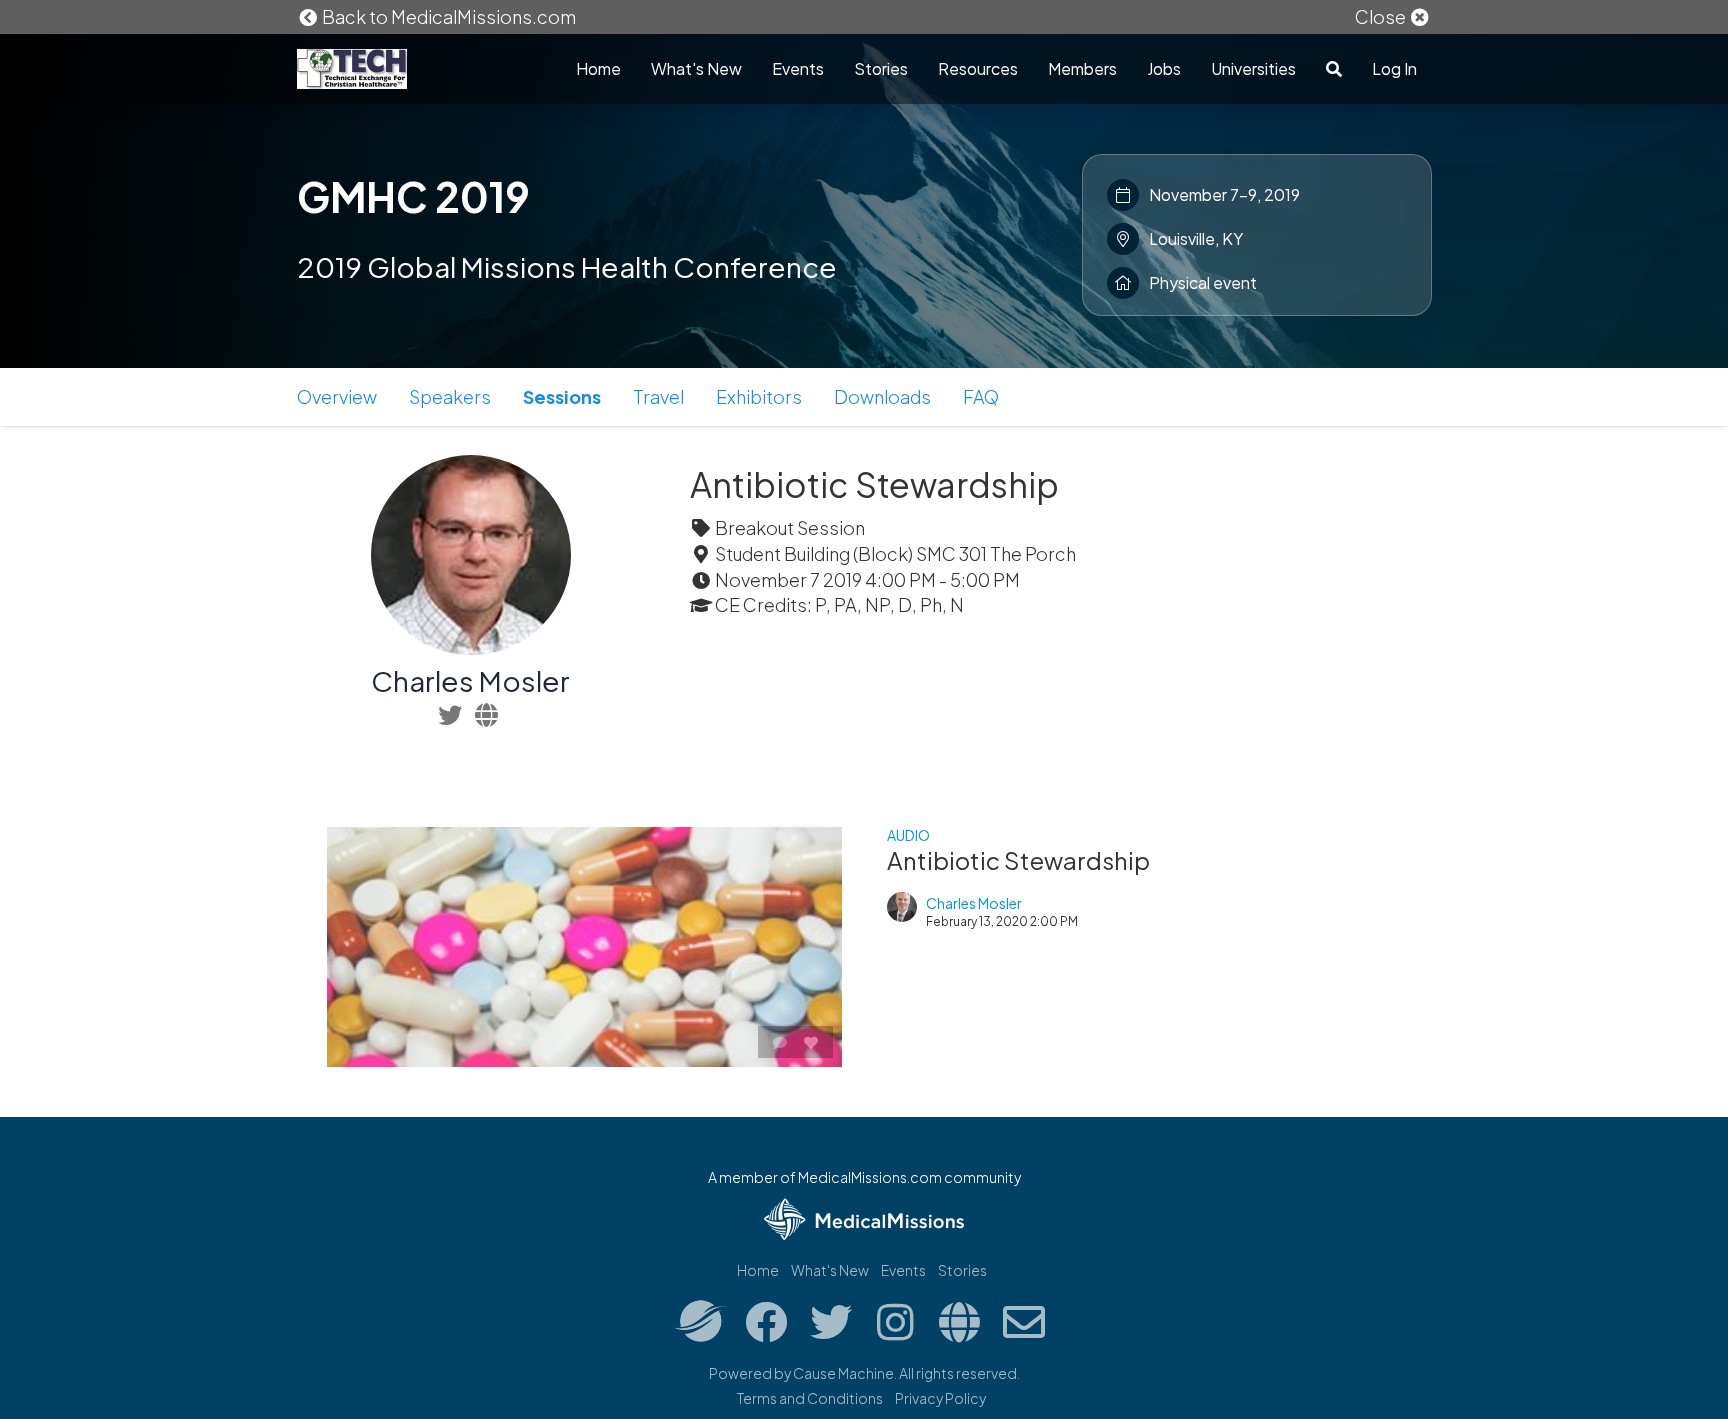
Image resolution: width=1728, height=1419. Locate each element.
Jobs (1164, 68)
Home (598, 68)
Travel (658, 396)
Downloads (882, 396)
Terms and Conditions (810, 1398)
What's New (696, 68)
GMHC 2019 (413, 196)
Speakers (450, 396)
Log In (1394, 68)
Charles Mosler (470, 680)
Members (1082, 68)
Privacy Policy (940, 1398)
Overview (337, 396)
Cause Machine (843, 1373)
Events (798, 68)
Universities (1253, 68)
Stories (881, 68)
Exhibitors (759, 396)
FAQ (981, 396)
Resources (978, 68)
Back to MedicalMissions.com (447, 16)
